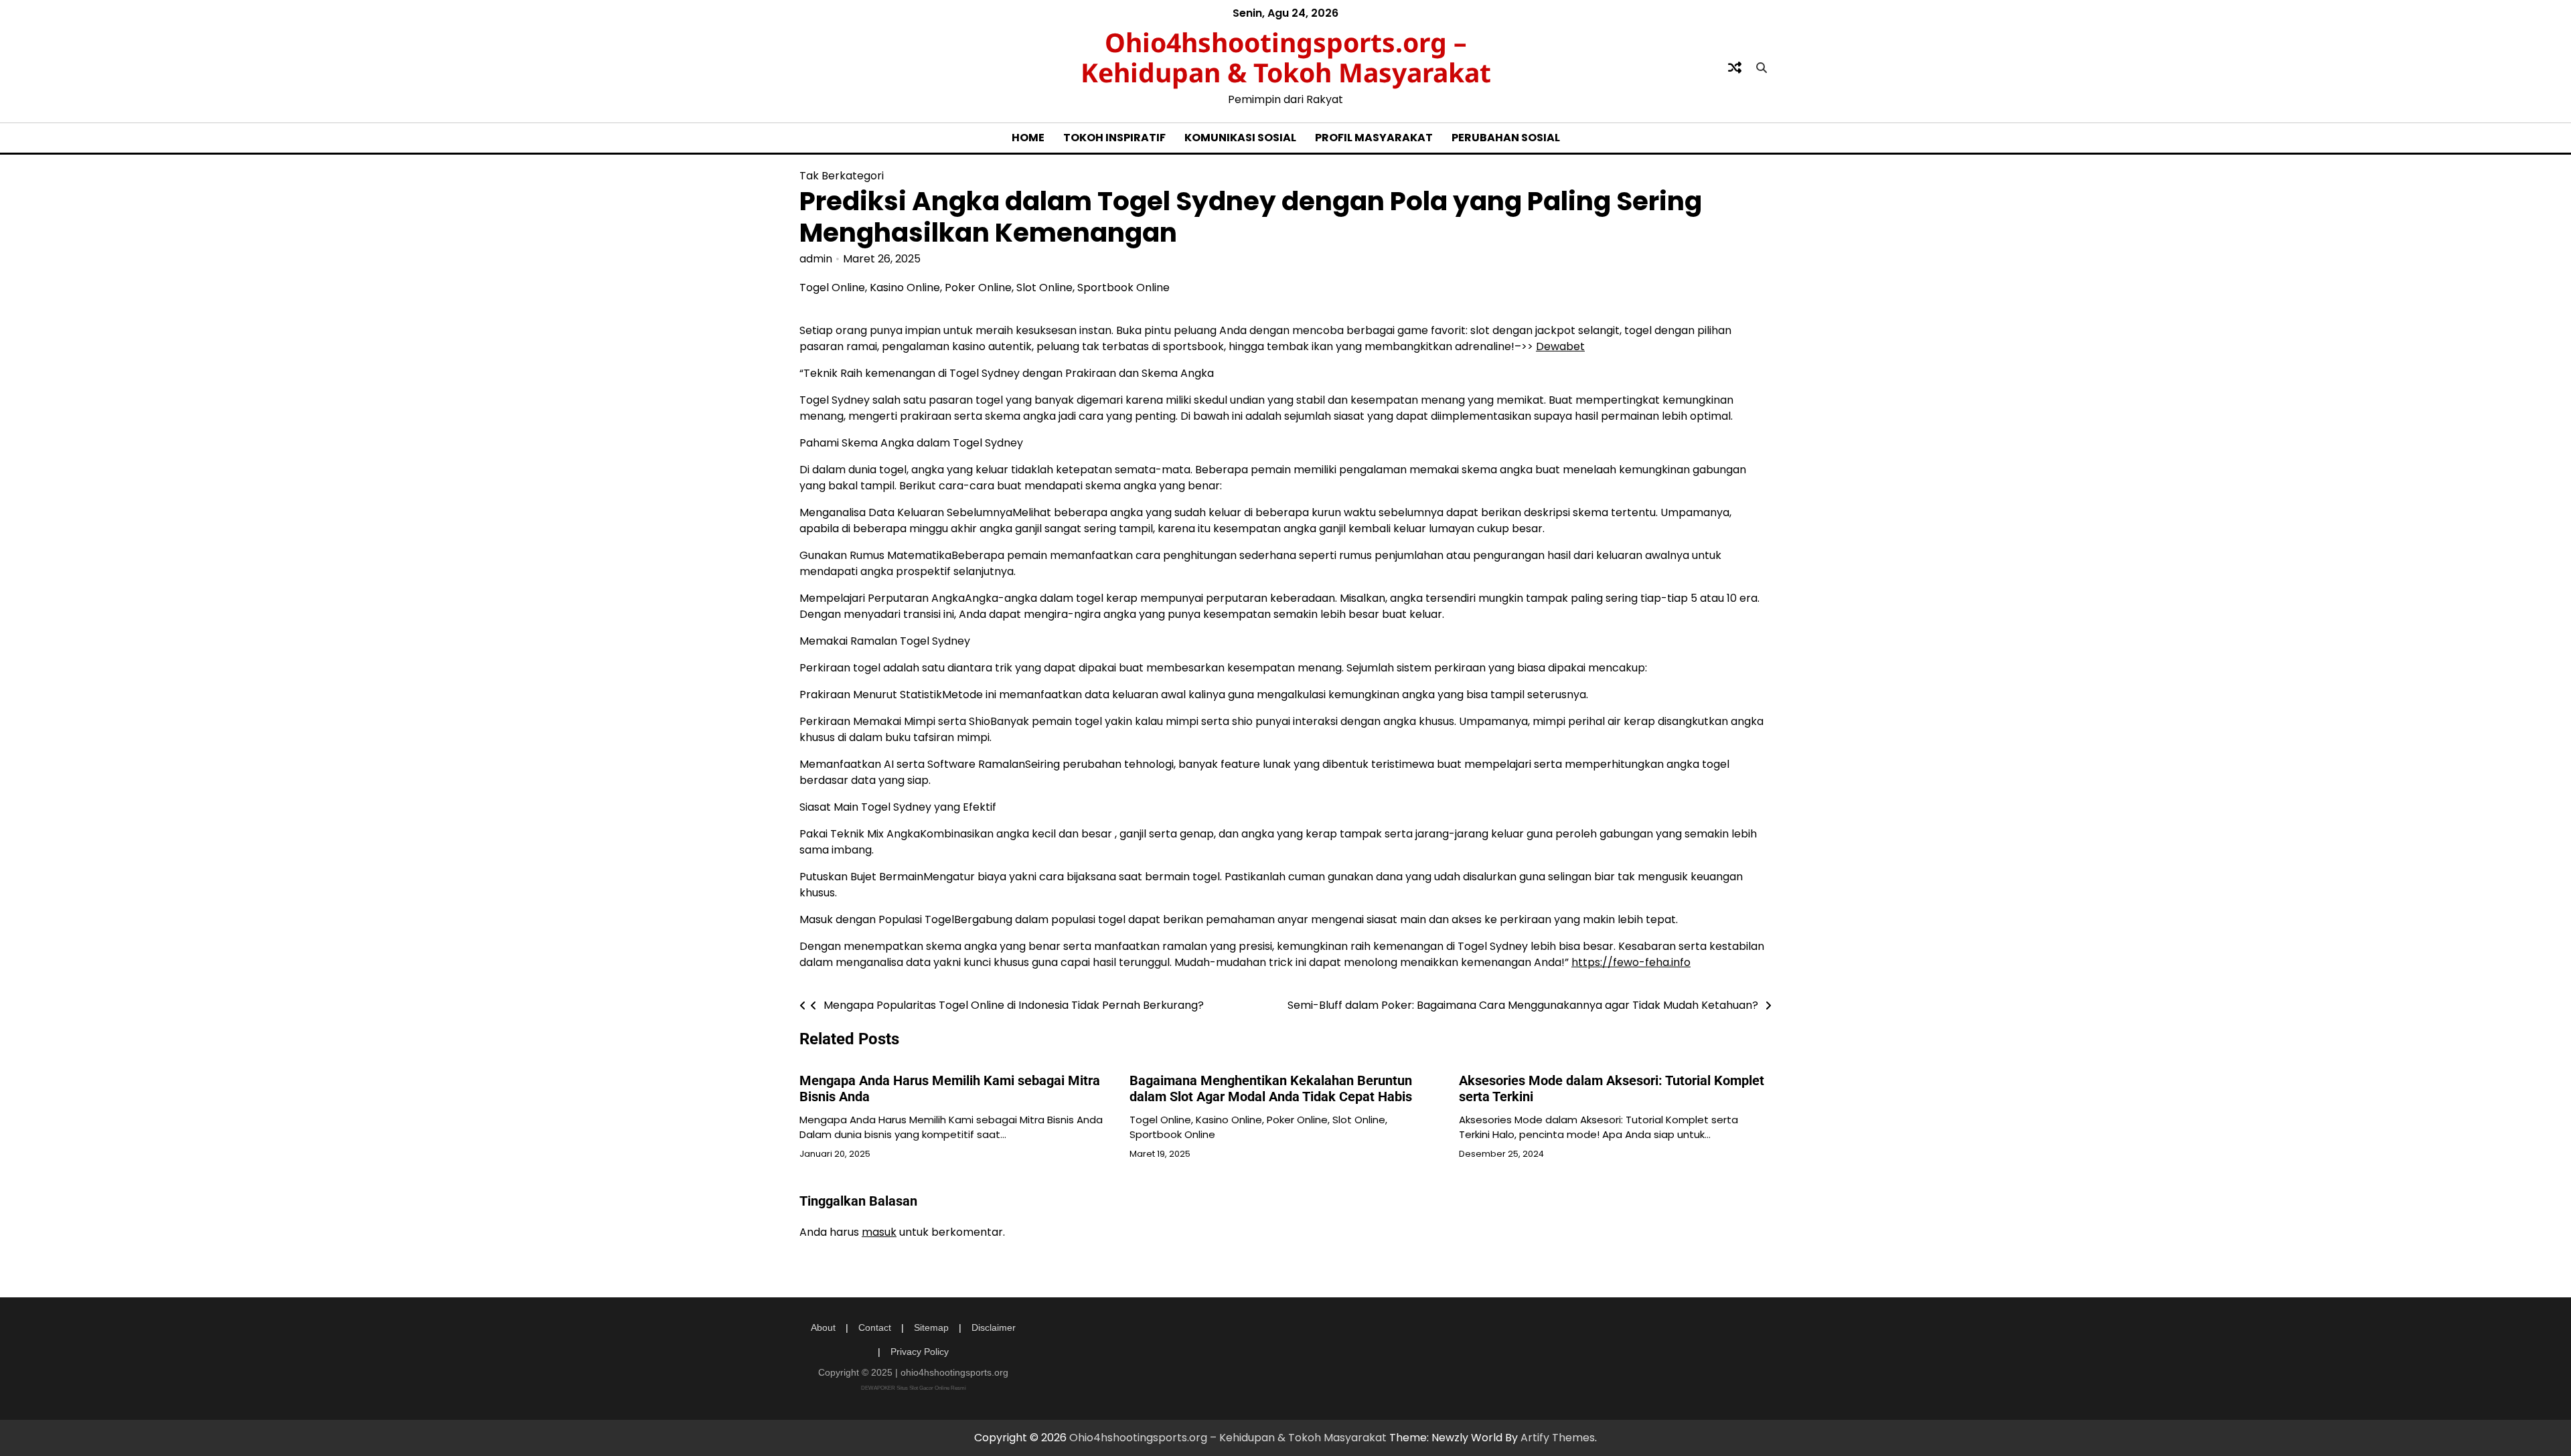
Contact (875, 1327)
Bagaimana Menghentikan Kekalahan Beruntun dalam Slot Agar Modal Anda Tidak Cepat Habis (1271, 1088)
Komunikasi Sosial (1240, 138)
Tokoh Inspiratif (1114, 138)
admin (816, 259)
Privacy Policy (920, 1352)
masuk (879, 1232)
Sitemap (931, 1327)
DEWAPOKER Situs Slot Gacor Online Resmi (914, 1388)
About (823, 1327)
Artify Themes (1558, 1438)
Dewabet (1560, 346)
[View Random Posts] (1735, 68)
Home (1028, 138)
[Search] (1762, 68)
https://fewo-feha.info (1631, 962)
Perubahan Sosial (1506, 138)
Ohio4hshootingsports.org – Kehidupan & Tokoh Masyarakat (1286, 57)
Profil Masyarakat (1374, 138)
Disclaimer (994, 1327)
